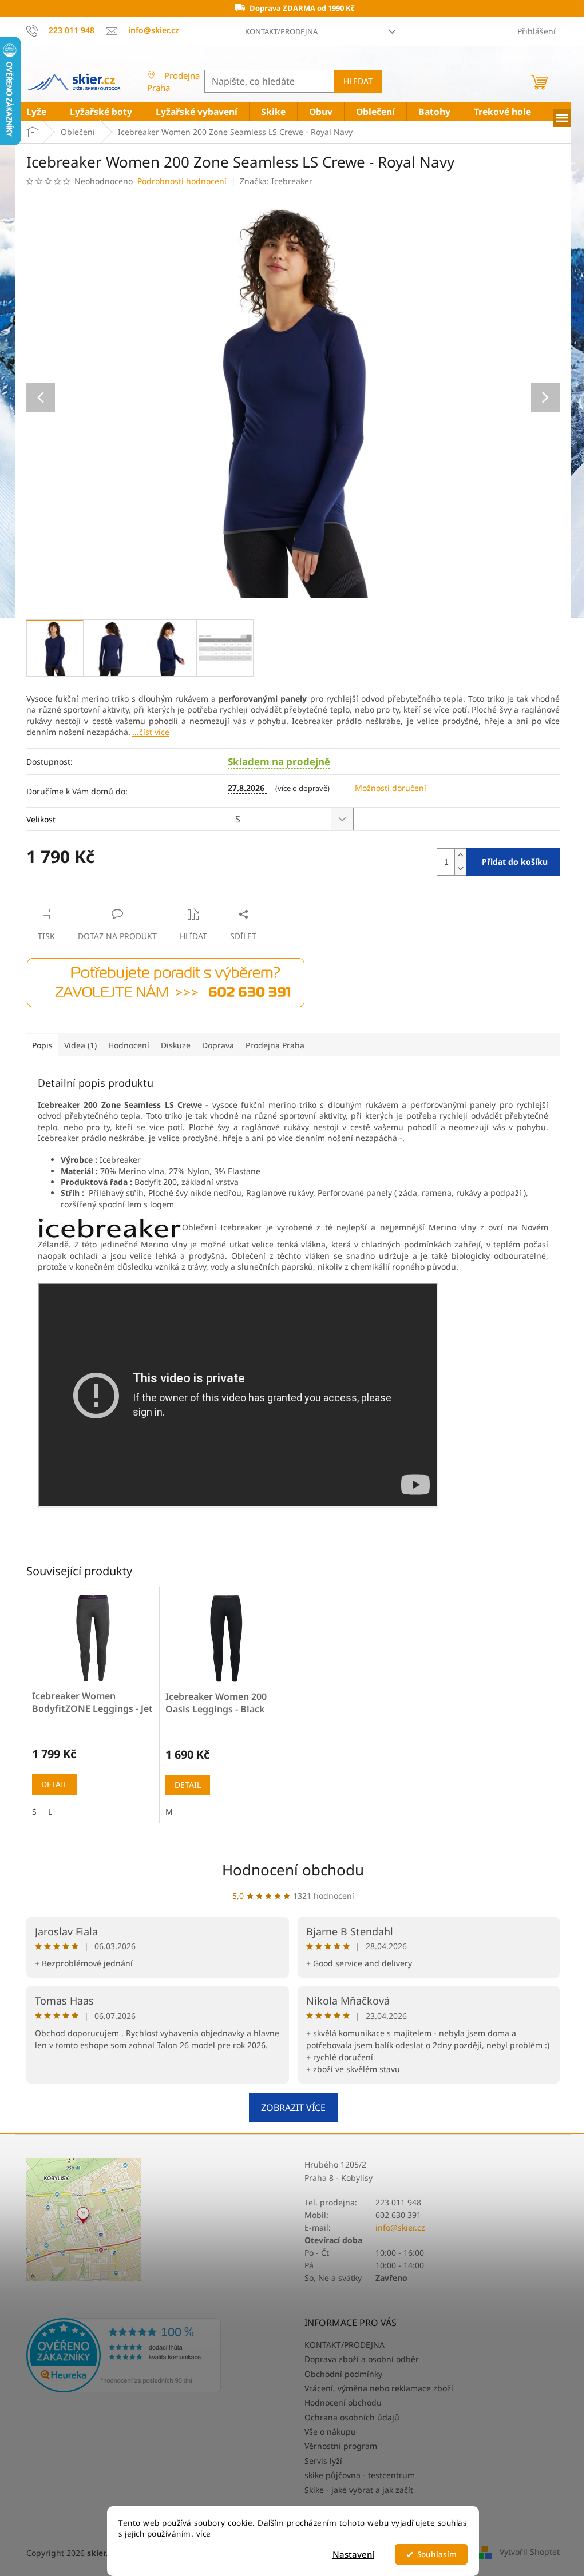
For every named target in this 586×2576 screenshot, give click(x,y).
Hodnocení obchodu (293, 1870)
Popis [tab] (42, 1045)
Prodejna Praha (173, 82)
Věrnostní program (341, 2446)
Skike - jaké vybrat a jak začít (359, 2490)
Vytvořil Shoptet (530, 2552)
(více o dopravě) (302, 788)
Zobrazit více (293, 2108)
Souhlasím (437, 2554)
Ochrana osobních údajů (352, 2417)
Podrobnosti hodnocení (182, 181)
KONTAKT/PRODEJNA (281, 31)
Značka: (276, 181)
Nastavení (353, 2554)
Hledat (358, 81)
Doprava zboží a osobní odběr (362, 2359)
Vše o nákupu (330, 2432)
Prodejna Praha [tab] (275, 1045)
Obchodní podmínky (343, 2374)
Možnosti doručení (391, 788)
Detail (54, 1784)
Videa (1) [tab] (80, 1045)
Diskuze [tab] (176, 1045)
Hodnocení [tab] (129, 1045)
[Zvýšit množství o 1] (460, 855)
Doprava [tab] (218, 1045)
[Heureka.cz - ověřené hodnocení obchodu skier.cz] (124, 2355)
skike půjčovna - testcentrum (360, 2475)
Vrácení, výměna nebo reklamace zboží (379, 2388)
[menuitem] (36, 112)
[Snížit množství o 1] (460, 868)
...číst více (151, 732)
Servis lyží (323, 2461)
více (204, 2534)
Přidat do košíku (515, 862)
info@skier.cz (400, 2227)
